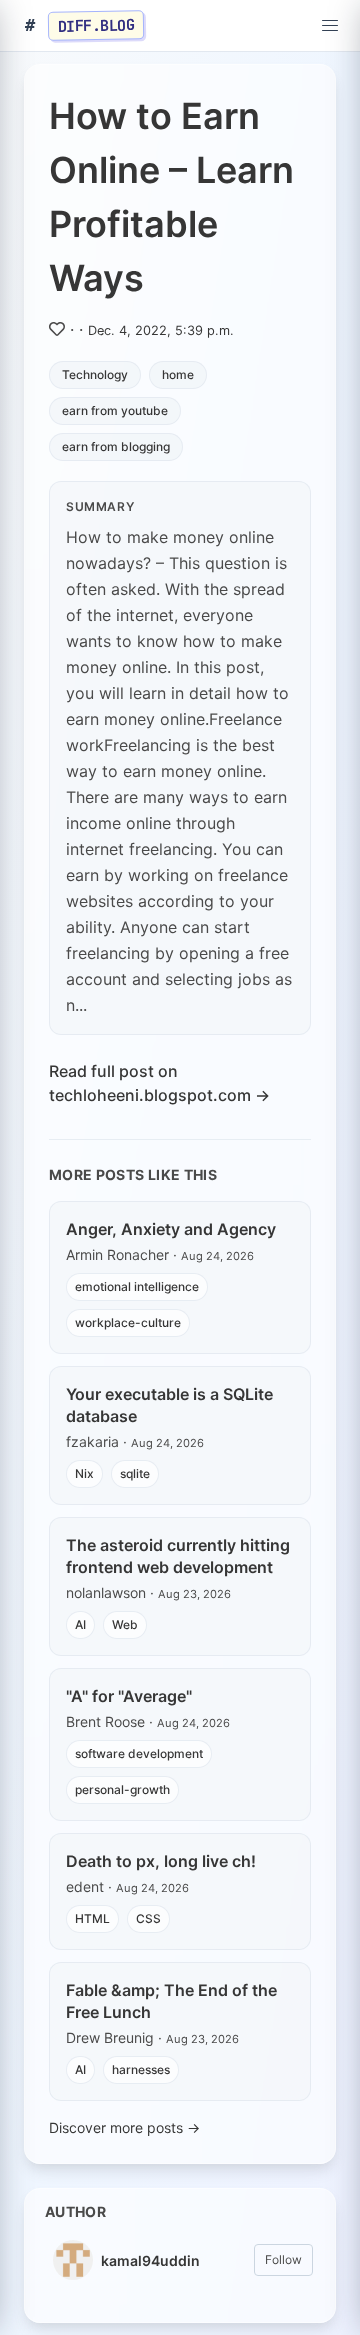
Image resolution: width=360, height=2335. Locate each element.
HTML (92, 1918)
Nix (84, 1473)
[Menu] (330, 26)
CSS (148, 1918)
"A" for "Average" (129, 1696)
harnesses (141, 2069)
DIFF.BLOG (96, 25)
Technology (95, 374)
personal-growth (122, 1789)
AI (80, 1624)
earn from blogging (116, 446)
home (178, 374)
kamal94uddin (150, 2260)
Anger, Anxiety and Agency (171, 1229)
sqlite (135, 1473)
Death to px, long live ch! (161, 1861)
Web (125, 1624)
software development (139, 1753)
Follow (283, 2259)
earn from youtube (115, 410)
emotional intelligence (137, 1286)
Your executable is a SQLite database (169, 1405)
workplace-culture (128, 1322)
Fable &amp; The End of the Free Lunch (171, 2001)
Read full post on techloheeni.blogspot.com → (159, 1083)
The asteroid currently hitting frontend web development (178, 1556)
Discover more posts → (124, 2127)
